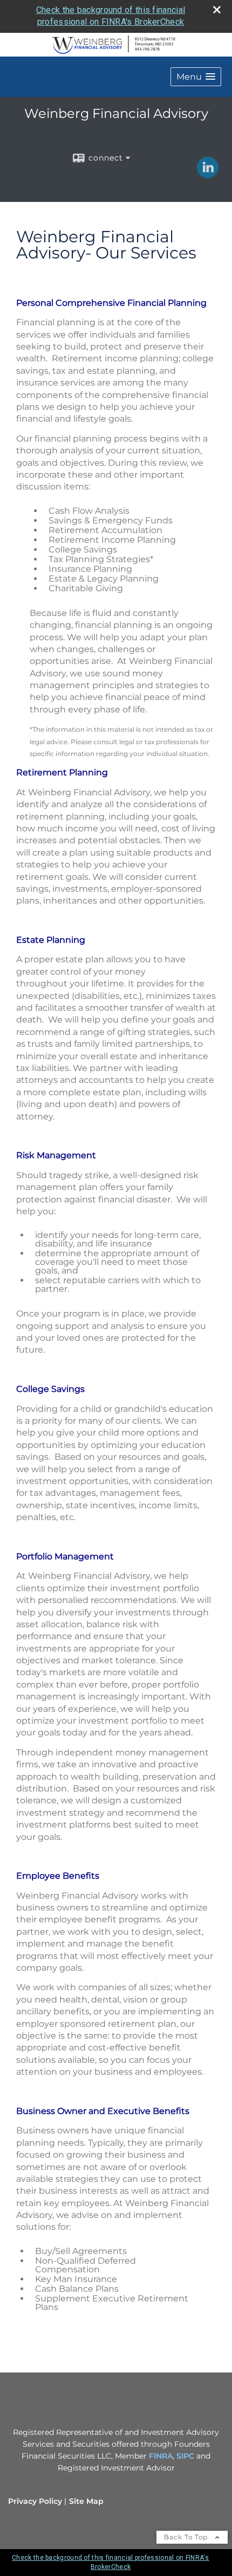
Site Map (86, 2501)
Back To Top (187, 2537)
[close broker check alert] (217, 10)
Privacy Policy (35, 2501)
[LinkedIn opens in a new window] (208, 174)
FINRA (161, 2456)
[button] (196, 77)
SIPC (185, 2456)
